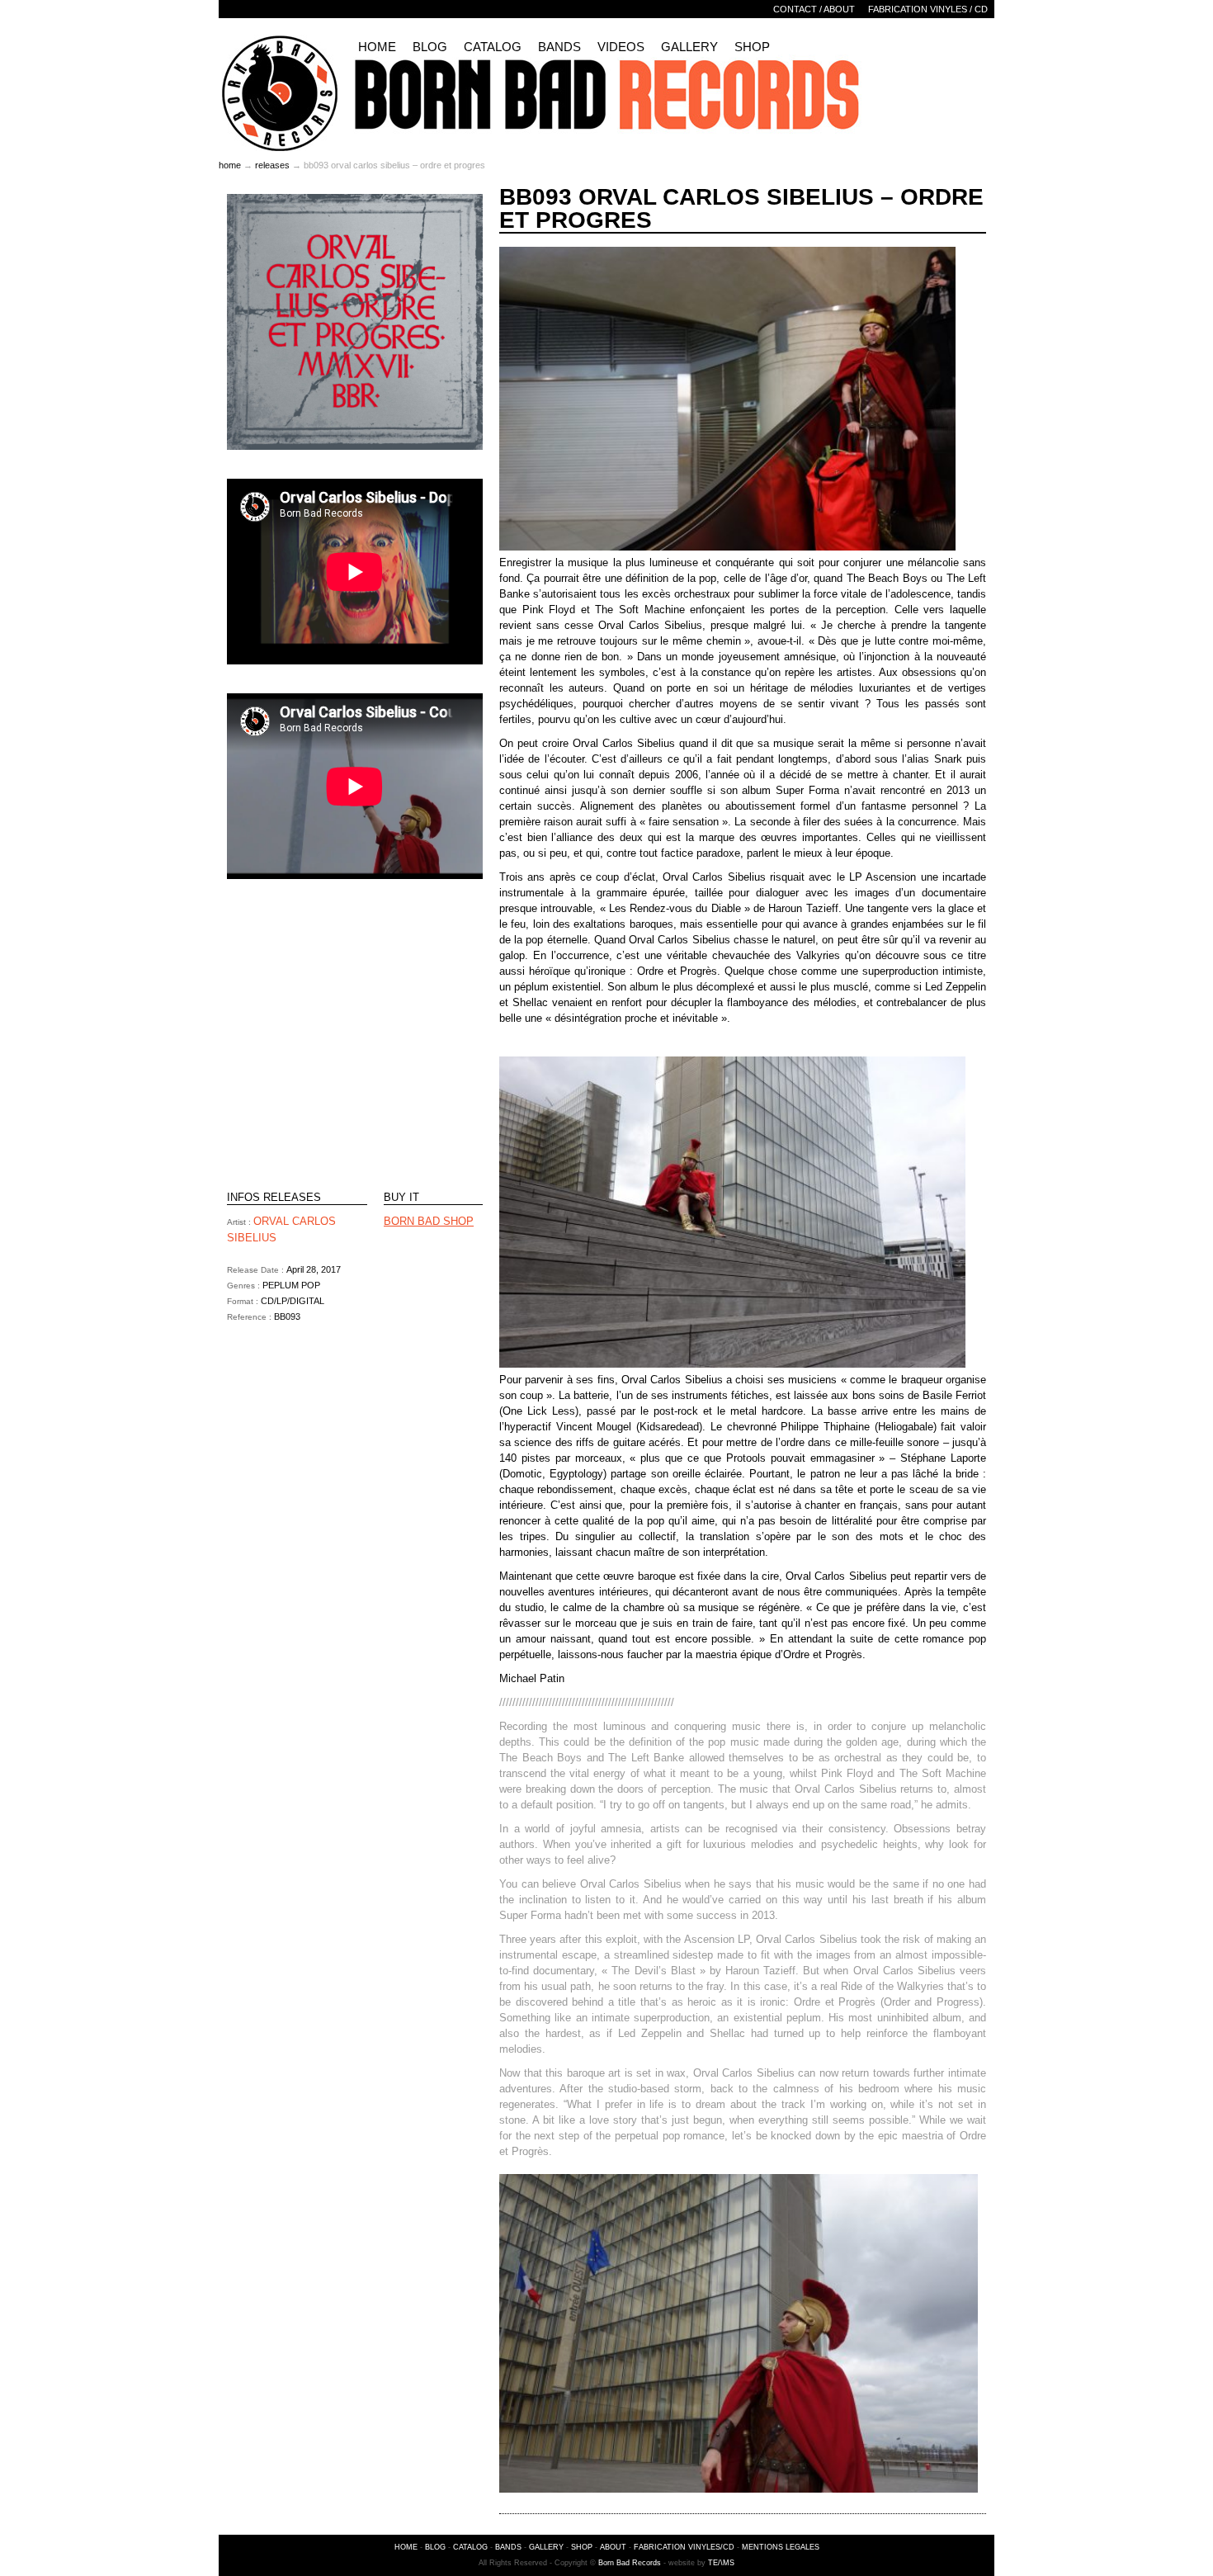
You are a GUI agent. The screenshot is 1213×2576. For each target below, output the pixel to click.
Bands (559, 47)
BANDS (508, 2547)
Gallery (689, 47)
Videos (621, 47)
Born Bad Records (630, 2563)
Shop (752, 47)
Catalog (493, 47)
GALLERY (546, 2547)
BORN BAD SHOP (429, 1221)
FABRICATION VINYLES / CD (928, 9)
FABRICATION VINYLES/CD (684, 2547)
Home (377, 47)
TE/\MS (721, 2563)
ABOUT (613, 2547)
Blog (430, 47)
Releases (272, 165)
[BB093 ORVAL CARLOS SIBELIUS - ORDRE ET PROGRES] (355, 446)
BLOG (435, 2547)
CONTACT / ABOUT (814, 9)
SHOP (582, 2547)
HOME (406, 2547)
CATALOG (470, 2547)
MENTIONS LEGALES (781, 2547)
